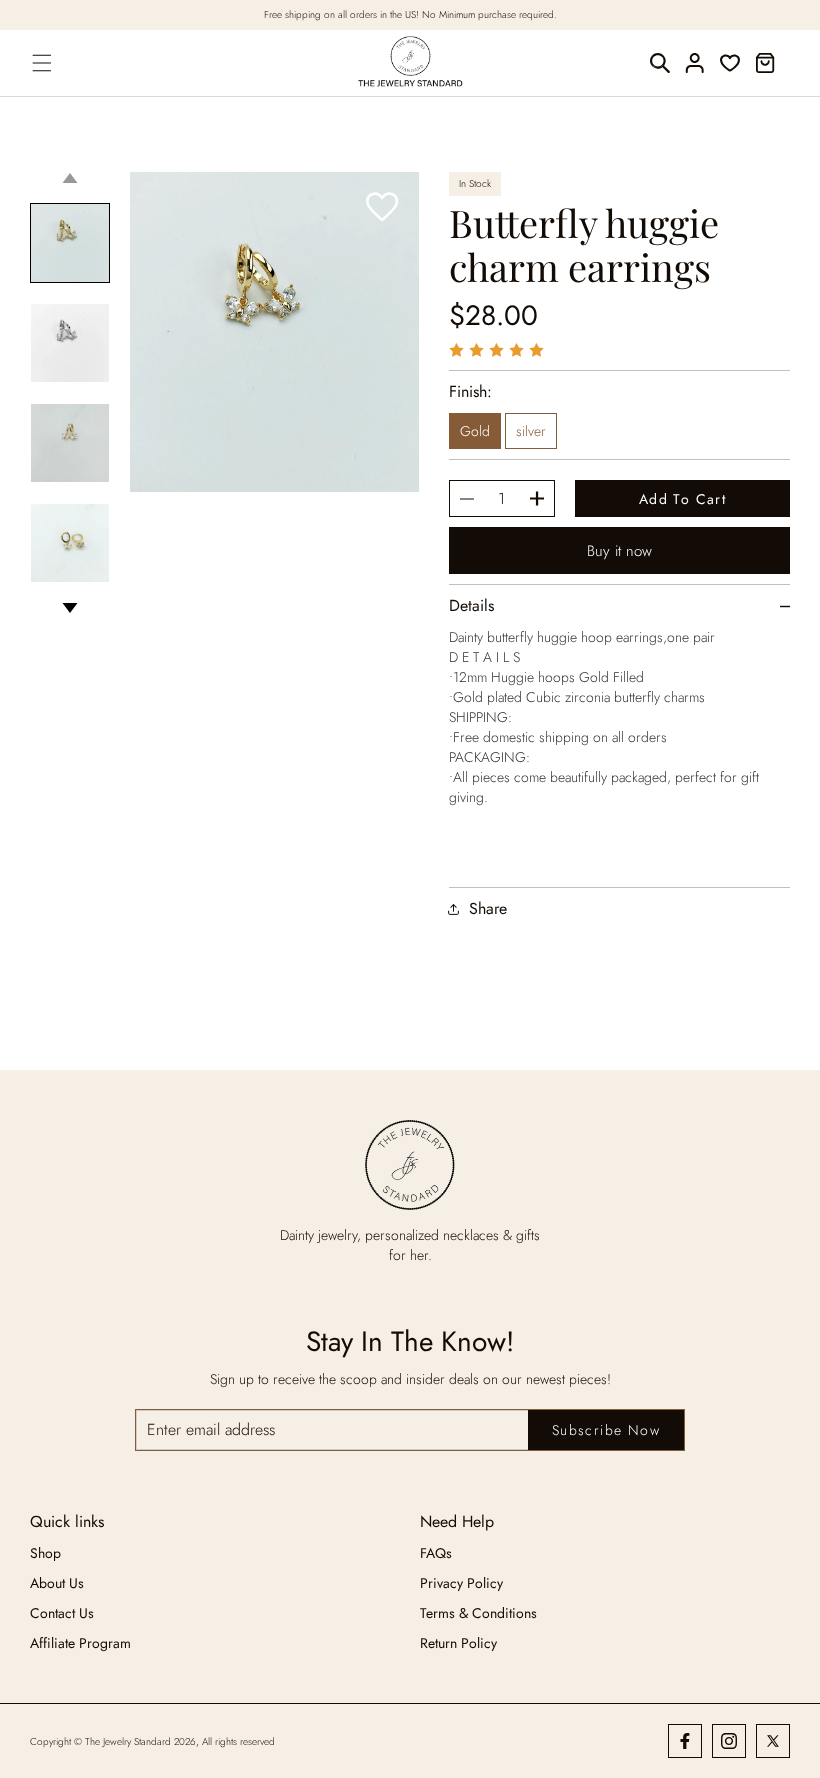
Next (70, 608)
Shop (45, 1553)
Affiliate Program (80, 1643)
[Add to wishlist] (382, 208)
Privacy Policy (461, 1583)
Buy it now (619, 551)
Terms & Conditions (478, 1613)
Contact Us (62, 1613)
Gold (475, 431)
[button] (43, 63)
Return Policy (458, 1643)
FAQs (436, 1553)
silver (531, 431)
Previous (70, 178)
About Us (57, 1583)
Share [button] (488, 909)
